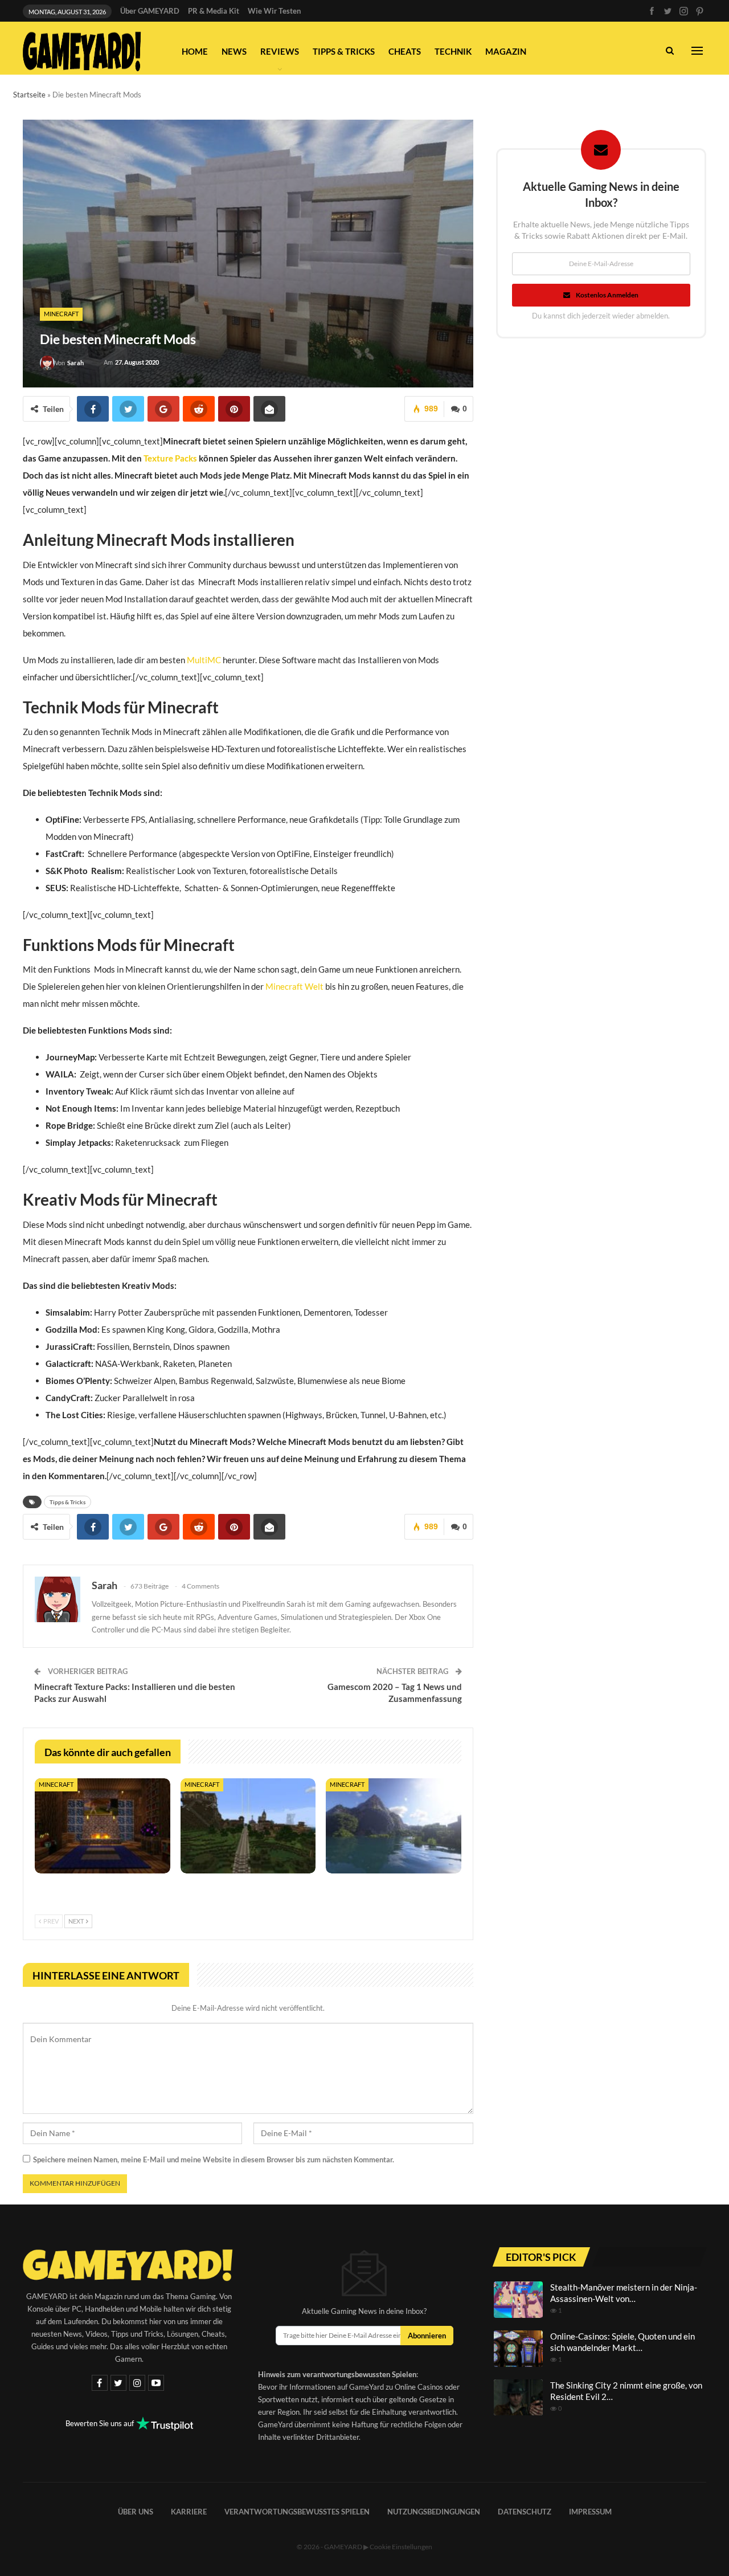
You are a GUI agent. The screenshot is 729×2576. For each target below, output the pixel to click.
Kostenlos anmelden (607, 295)
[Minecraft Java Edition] (394, 1826)
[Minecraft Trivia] (248, 1826)
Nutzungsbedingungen (434, 2512)
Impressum (590, 2512)
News (234, 51)
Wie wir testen (274, 11)
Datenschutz (525, 2512)
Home (195, 51)
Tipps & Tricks (344, 51)
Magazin (506, 51)
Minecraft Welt (294, 986)
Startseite (29, 95)
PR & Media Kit (214, 11)
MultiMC (204, 660)
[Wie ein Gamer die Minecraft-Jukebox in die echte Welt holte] (103, 1826)
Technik (453, 51)
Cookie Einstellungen (401, 2547)
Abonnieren (427, 2336)
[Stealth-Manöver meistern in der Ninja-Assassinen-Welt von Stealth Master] (518, 2300)
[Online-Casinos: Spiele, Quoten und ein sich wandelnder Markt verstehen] (518, 2349)
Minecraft (61, 314)
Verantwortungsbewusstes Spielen (297, 2512)
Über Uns (136, 2512)
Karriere (189, 2512)
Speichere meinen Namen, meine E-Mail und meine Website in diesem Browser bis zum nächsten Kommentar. (214, 2159)
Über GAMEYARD (150, 11)
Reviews (280, 51)
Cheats (405, 51)
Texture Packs (170, 458)
